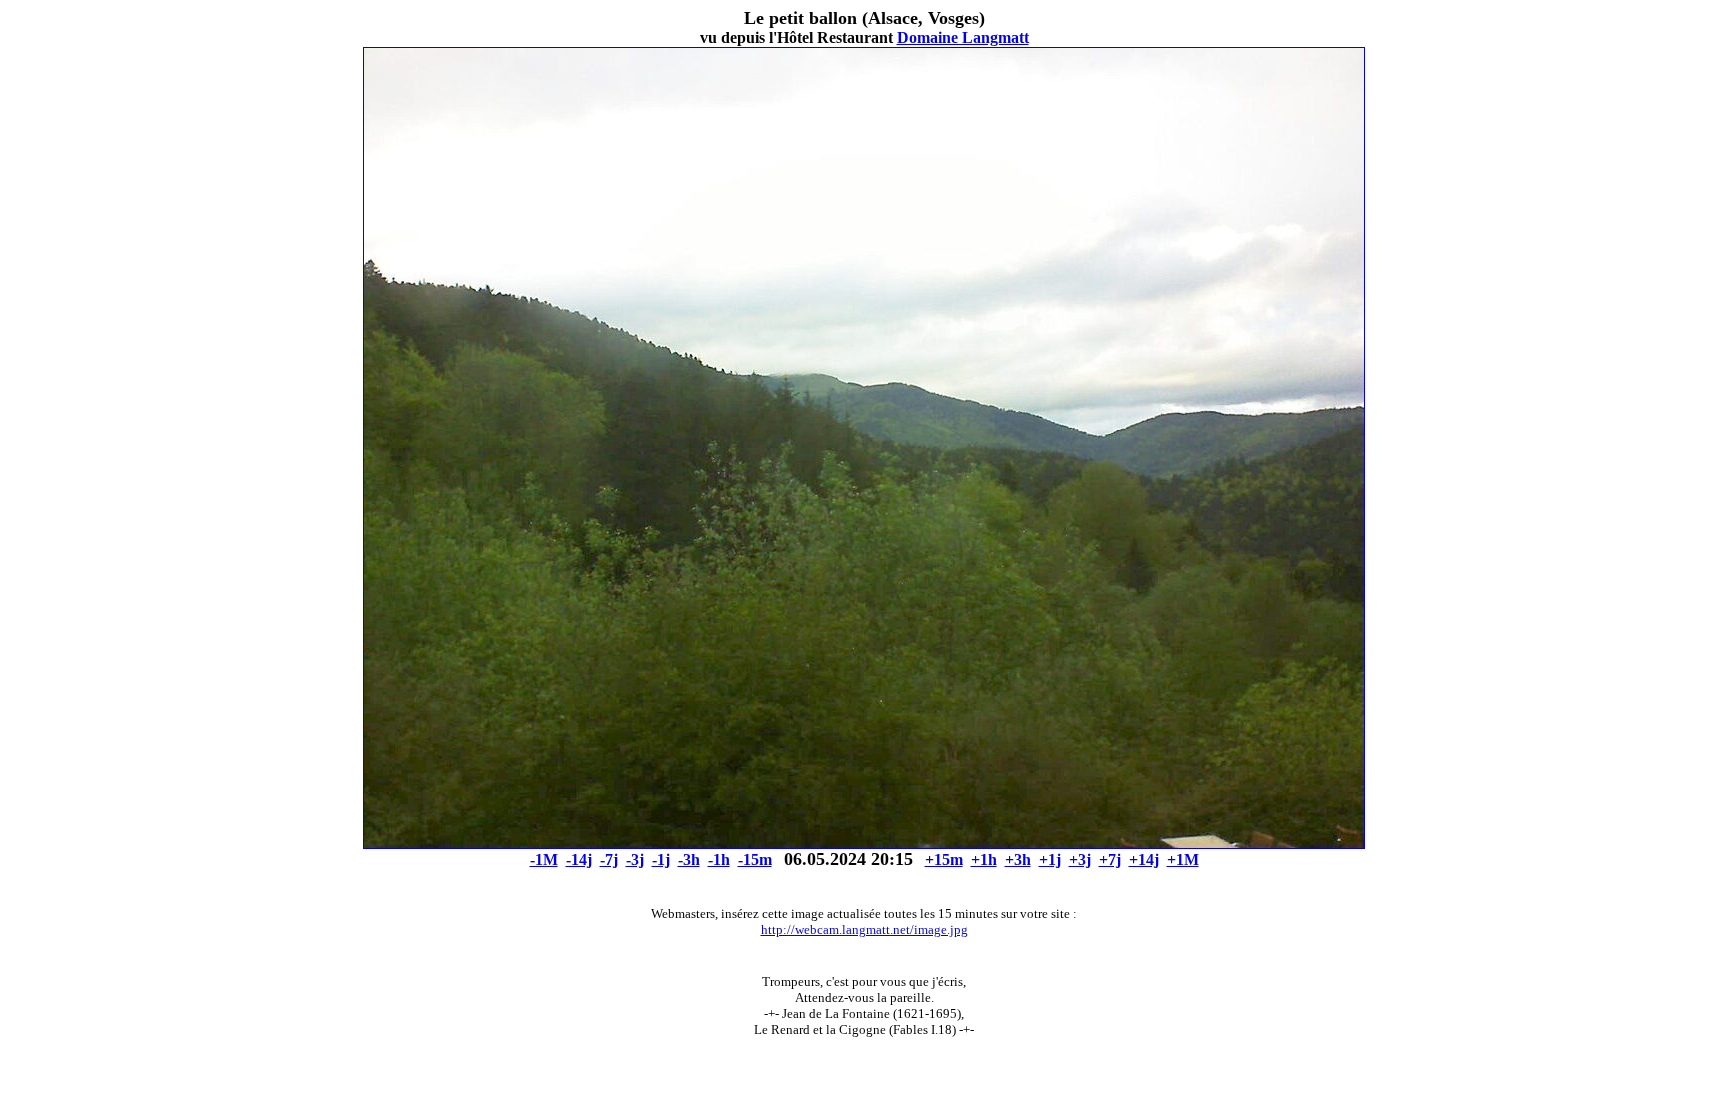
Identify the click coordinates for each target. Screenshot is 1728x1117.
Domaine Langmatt (963, 37)
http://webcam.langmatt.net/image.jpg (864, 929)
